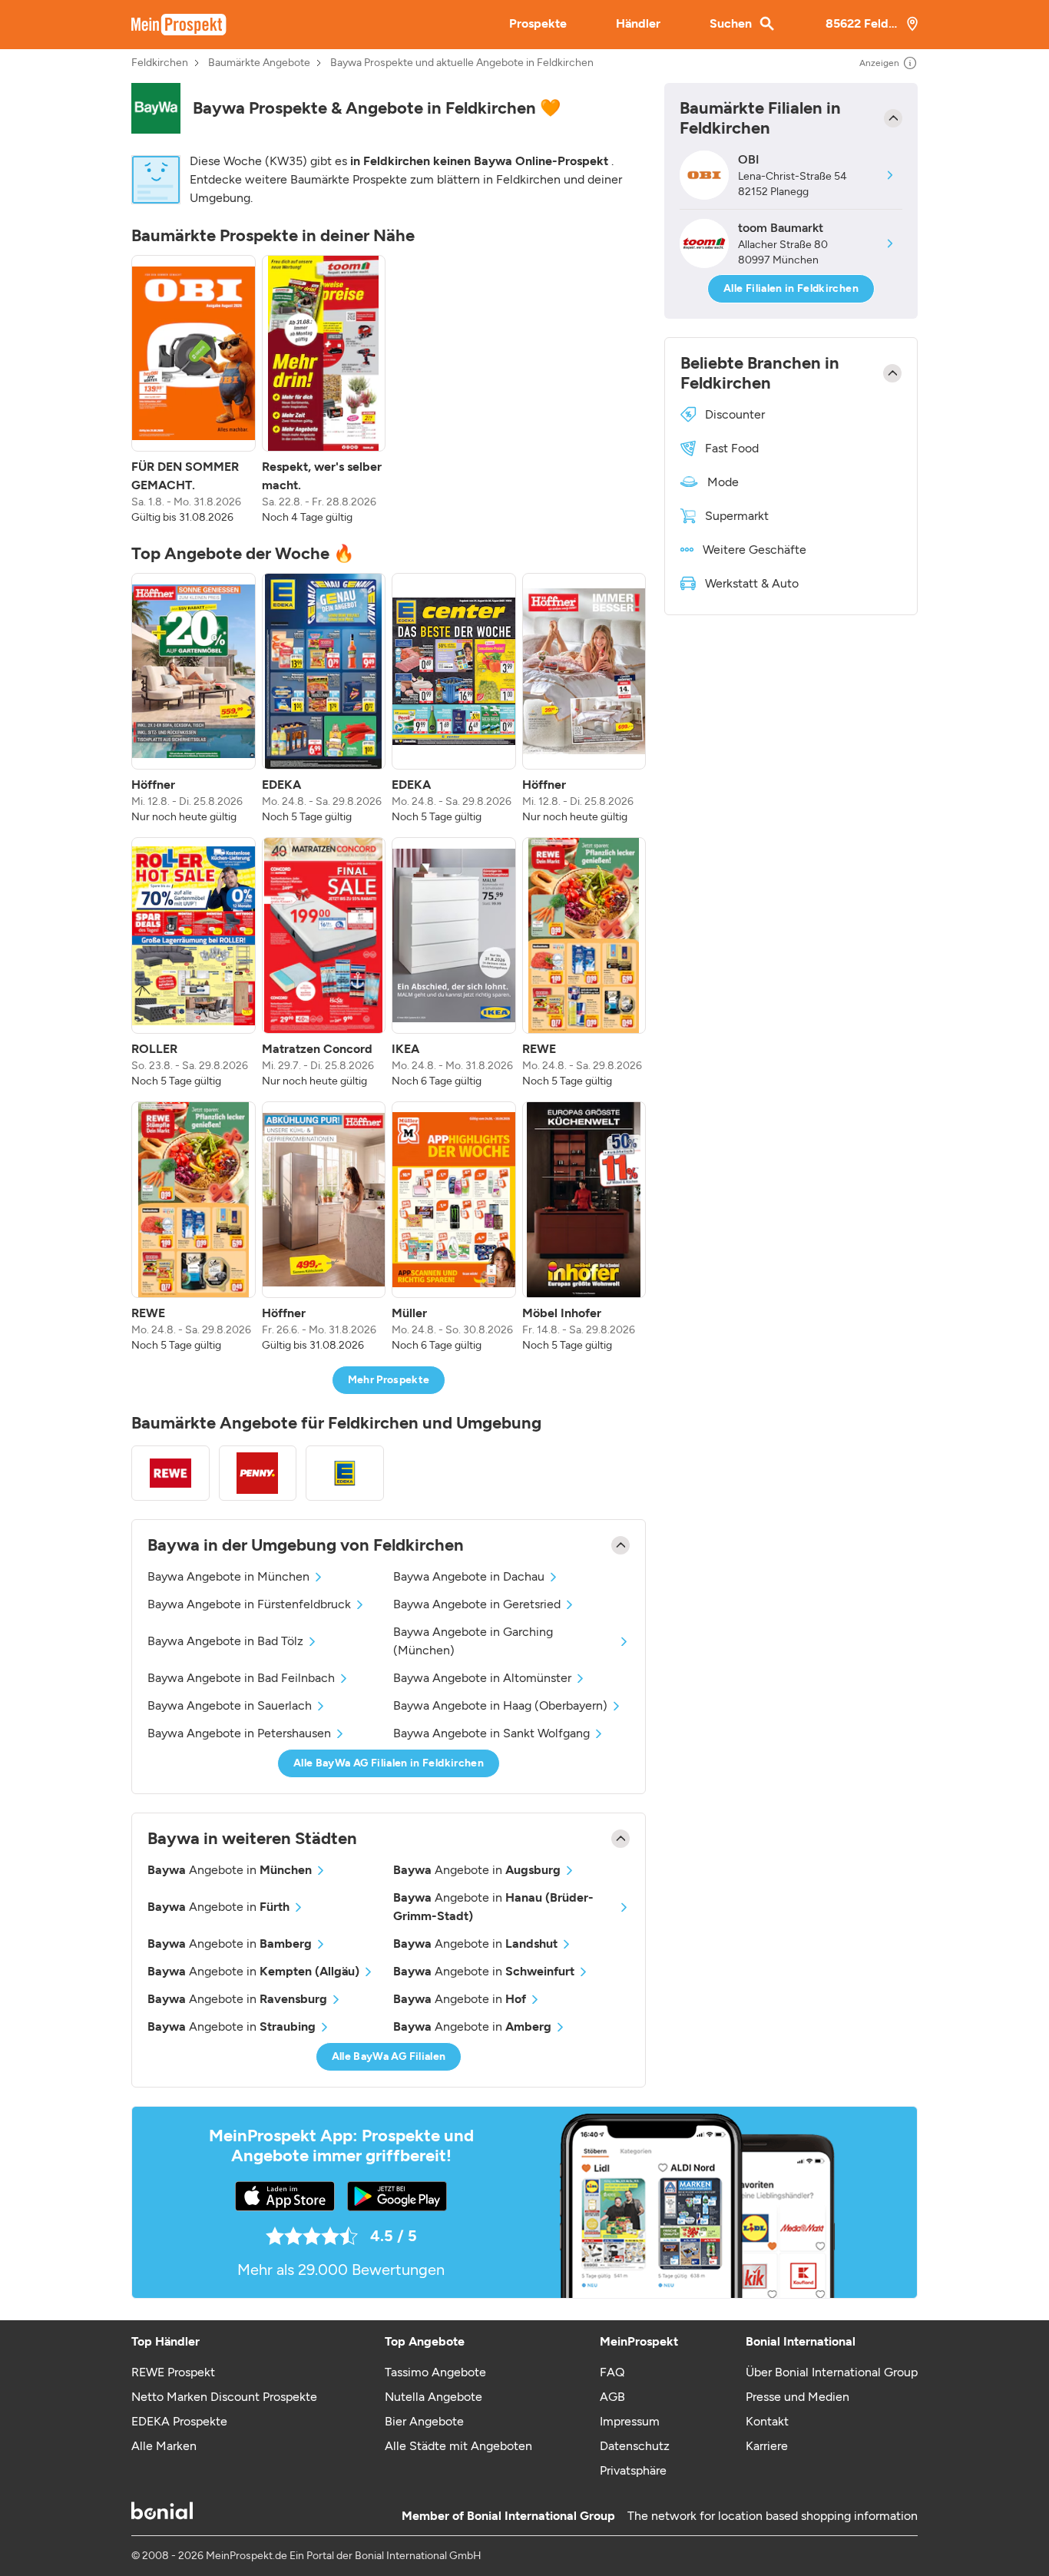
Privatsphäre (633, 2470)
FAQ (612, 2372)
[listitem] (194, 390)
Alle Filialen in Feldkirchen (791, 288)
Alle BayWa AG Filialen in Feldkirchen (389, 1763)
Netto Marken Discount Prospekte (224, 2397)
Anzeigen (879, 63)
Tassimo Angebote (435, 2372)
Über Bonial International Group (832, 2372)
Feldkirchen (160, 63)
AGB (612, 2397)
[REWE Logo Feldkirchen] (170, 1473)
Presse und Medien (798, 2397)
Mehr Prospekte (389, 1380)
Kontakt (767, 2421)
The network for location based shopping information (773, 2516)
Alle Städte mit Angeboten (458, 2446)
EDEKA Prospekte (179, 2421)
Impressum (630, 2421)
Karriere (767, 2446)
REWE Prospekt (173, 2372)
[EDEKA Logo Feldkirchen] (345, 1473)
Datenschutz (635, 2446)
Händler (638, 23)
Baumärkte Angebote (259, 63)
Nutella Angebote (433, 2397)
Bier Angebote (424, 2421)
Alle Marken (164, 2446)
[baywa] (156, 108)
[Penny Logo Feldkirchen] (258, 1473)
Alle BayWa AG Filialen (389, 2056)
